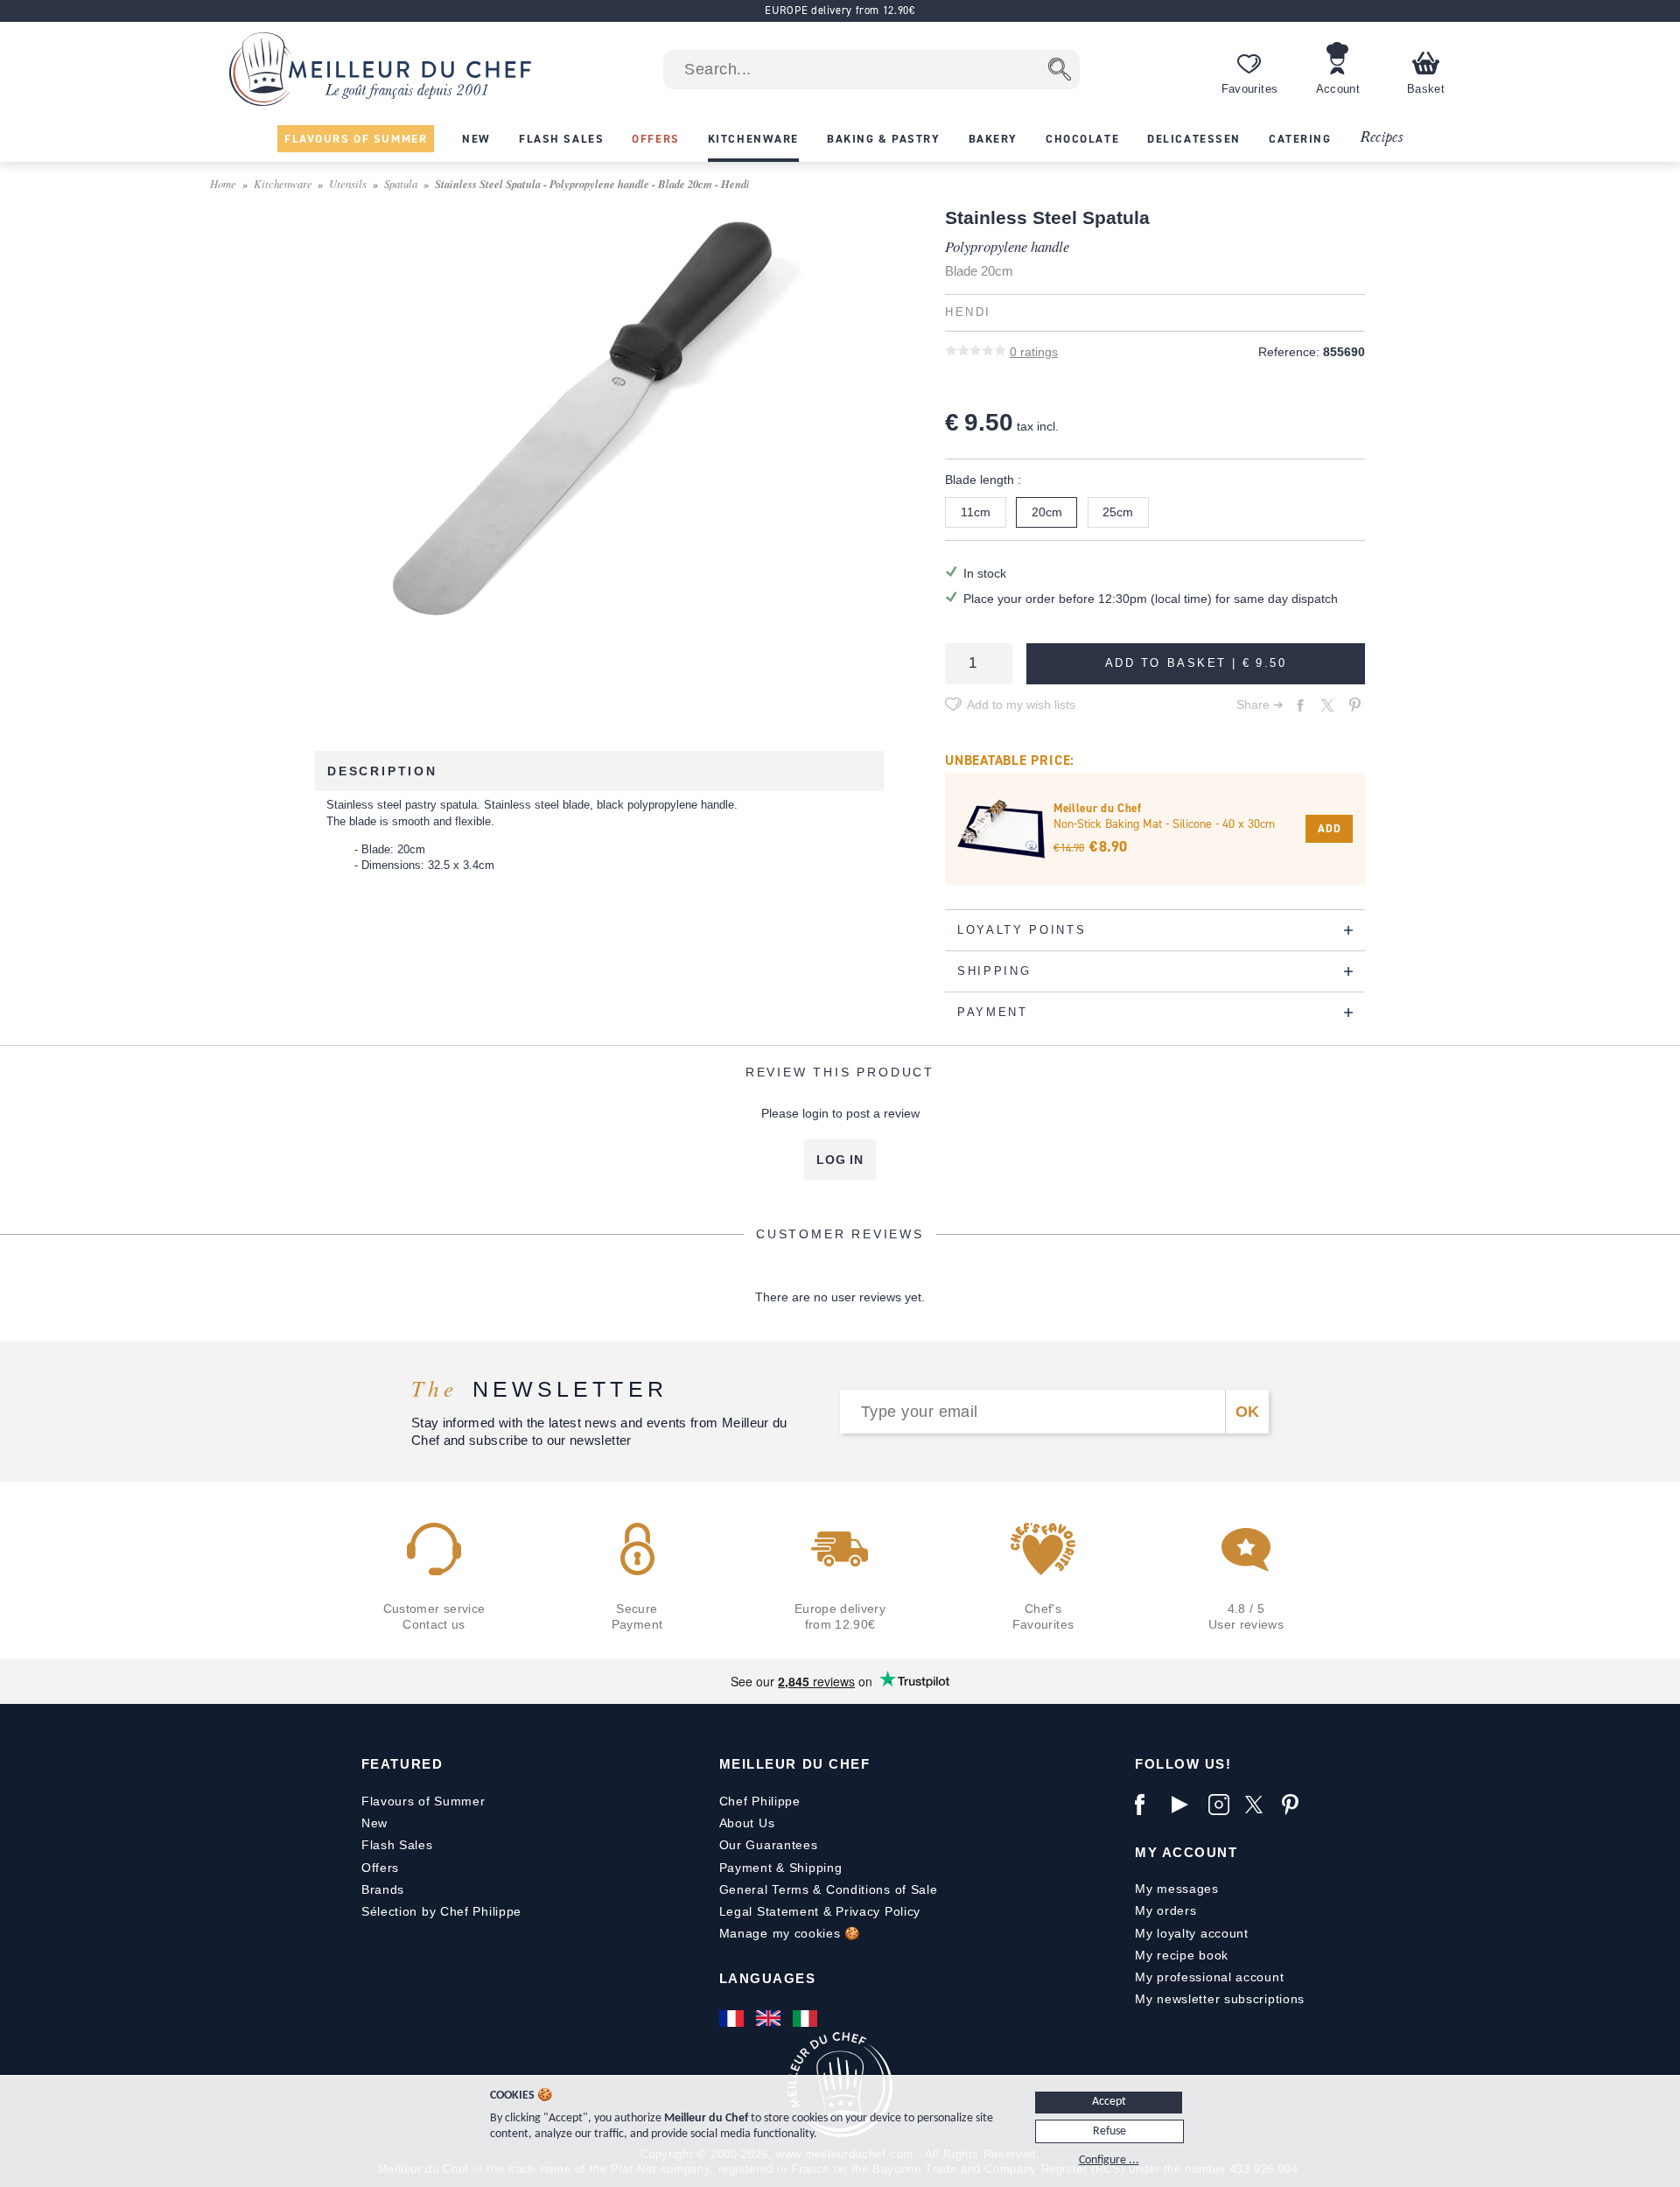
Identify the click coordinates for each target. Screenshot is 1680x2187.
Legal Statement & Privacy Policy (820, 1911)
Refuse (1109, 2131)
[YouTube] (1186, 1805)
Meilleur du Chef (795, 1764)
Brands (383, 1889)
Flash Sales (397, 1845)
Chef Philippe (760, 1801)
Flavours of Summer (423, 1801)
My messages (1177, 1889)
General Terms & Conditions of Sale (829, 1889)
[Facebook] (1149, 1805)
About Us (747, 1823)
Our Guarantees (769, 1845)
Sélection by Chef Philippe (441, 1911)
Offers (380, 1868)
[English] (770, 2018)
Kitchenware (283, 183)
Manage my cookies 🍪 (790, 1933)
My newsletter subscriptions (1220, 1999)
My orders (1165, 1910)
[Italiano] (807, 2018)
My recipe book (1182, 1955)
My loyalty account (1192, 1933)
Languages (768, 1978)
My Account (1186, 1852)
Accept (1109, 2102)
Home (223, 183)
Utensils (348, 183)
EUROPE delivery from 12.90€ (840, 10)
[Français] (733, 2018)
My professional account (1209, 1977)
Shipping (816, 1868)
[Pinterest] (1296, 1805)
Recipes (1381, 138)
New (374, 1823)
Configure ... (1109, 2160)
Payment (746, 1868)
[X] (1259, 1805)
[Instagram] (1222, 1805)
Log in (840, 1160)
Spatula (401, 183)
